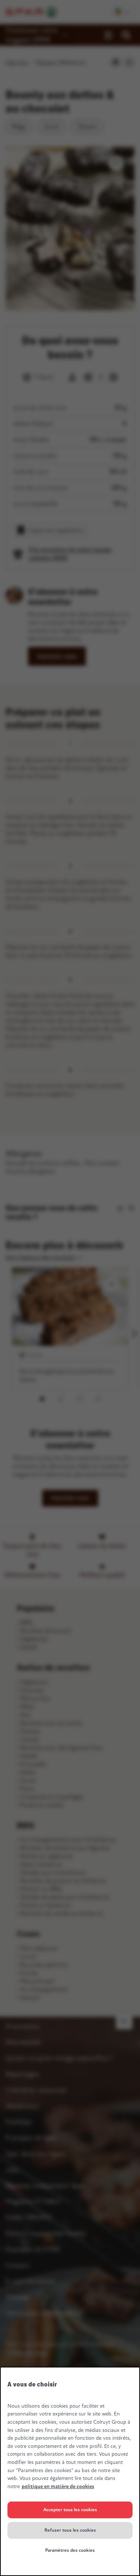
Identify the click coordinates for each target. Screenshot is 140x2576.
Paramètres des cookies (70, 2550)
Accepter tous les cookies (70, 2510)
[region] (70, 2471)
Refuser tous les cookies (70, 2530)
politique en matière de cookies (58, 2486)
